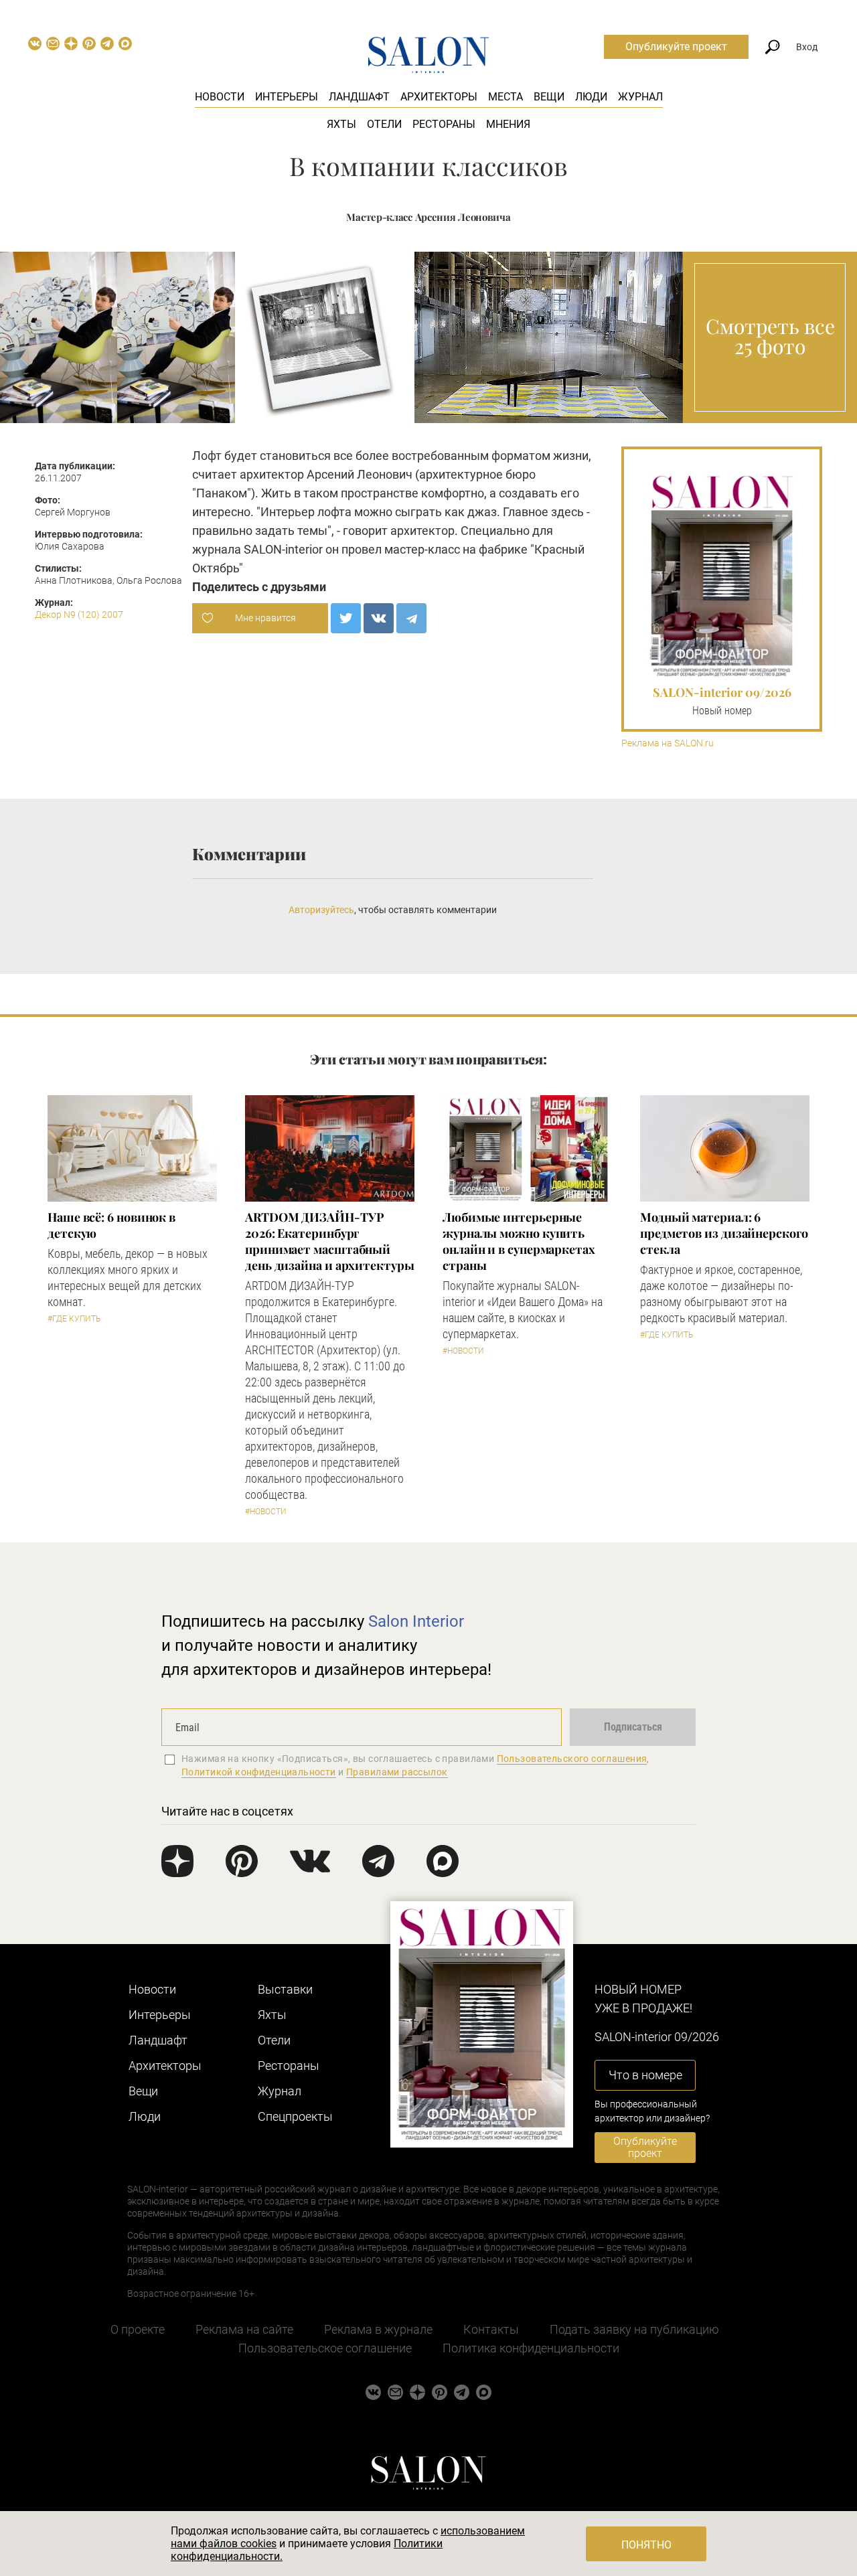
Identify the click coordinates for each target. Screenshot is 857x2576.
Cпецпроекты (295, 2116)
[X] (346, 618)
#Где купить (74, 1319)
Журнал (640, 97)
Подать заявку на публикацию (634, 2329)
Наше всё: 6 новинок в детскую (111, 1225)
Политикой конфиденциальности (259, 1772)
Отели (384, 124)
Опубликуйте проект (676, 47)
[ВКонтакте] (379, 618)
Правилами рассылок (397, 1772)
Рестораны (444, 124)
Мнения (508, 124)
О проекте (138, 2329)
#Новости (266, 1512)
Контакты (491, 2329)
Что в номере (645, 2075)
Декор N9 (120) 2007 (79, 615)
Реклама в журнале (378, 2329)
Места (505, 97)
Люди (591, 97)
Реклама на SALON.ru (668, 743)
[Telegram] (411, 618)
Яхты (341, 124)
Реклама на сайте (244, 2329)
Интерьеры (287, 97)
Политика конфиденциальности (531, 2348)
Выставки (285, 1989)
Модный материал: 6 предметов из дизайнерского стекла (724, 1233)
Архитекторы (439, 97)
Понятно (646, 2545)
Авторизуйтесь (321, 910)
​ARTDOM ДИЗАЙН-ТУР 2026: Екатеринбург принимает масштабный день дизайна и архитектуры (330, 1241)
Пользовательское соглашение (325, 2348)
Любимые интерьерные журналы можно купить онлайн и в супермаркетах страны (519, 1241)
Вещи (549, 97)
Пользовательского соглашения (572, 1759)
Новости (220, 97)
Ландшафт (359, 97)
